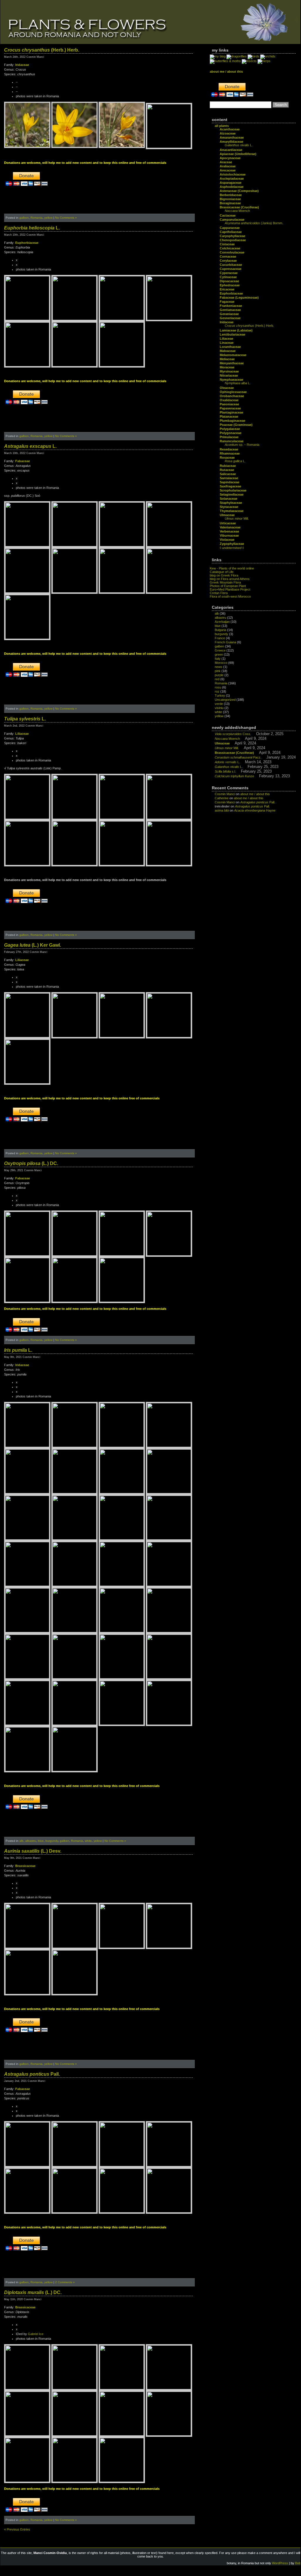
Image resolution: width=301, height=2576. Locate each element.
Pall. (32, 2074)
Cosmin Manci (225, 794)
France (220, 638)
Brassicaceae (25, 1866)
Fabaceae (23, 461)
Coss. (233, 734)
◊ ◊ (232, 548)
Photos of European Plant (228, 586)
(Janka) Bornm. (254, 223)
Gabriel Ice (36, 2334)
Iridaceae (22, 65)
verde (219, 704)
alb (21, 1841)
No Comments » (66, 218)
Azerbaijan (222, 622)
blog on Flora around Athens (230, 579)
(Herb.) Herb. (42, 50)
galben (24, 218)
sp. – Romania (242, 445)
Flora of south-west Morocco (230, 596)
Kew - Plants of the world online (232, 568)
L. (32, 228)
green (219, 654)
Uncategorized (225, 700)
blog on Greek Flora (224, 575)
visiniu (219, 708)
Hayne (255, 810)
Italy (218, 659)
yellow (48, 218)
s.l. (225, 771)
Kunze (234, 776)
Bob (298, 2563)
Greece (220, 650)
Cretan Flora (219, 593)
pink (218, 671)
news (219, 667)
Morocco (221, 663)
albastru (31, 1841)
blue (41, 1841)
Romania (37, 218)
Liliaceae (22, 734)
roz (217, 691)
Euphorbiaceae (27, 243)
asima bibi (222, 810)
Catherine (222, 798)
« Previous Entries (17, 2529)
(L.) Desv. (33, 1851)
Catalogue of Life (222, 572)
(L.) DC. (31, 1163)
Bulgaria (220, 630)
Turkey (220, 696)
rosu (218, 687)
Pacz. (238, 757)
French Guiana (225, 642)
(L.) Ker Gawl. (33, 945)
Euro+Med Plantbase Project (230, 589)
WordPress (280, 2563)
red (217, 679)
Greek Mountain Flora (225, 582)
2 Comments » (65, 2282)
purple (219, 675)
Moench (237, 211)
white (88, 1841)
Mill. (237, 518)
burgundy (52, 1841)
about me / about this (255, 794)
